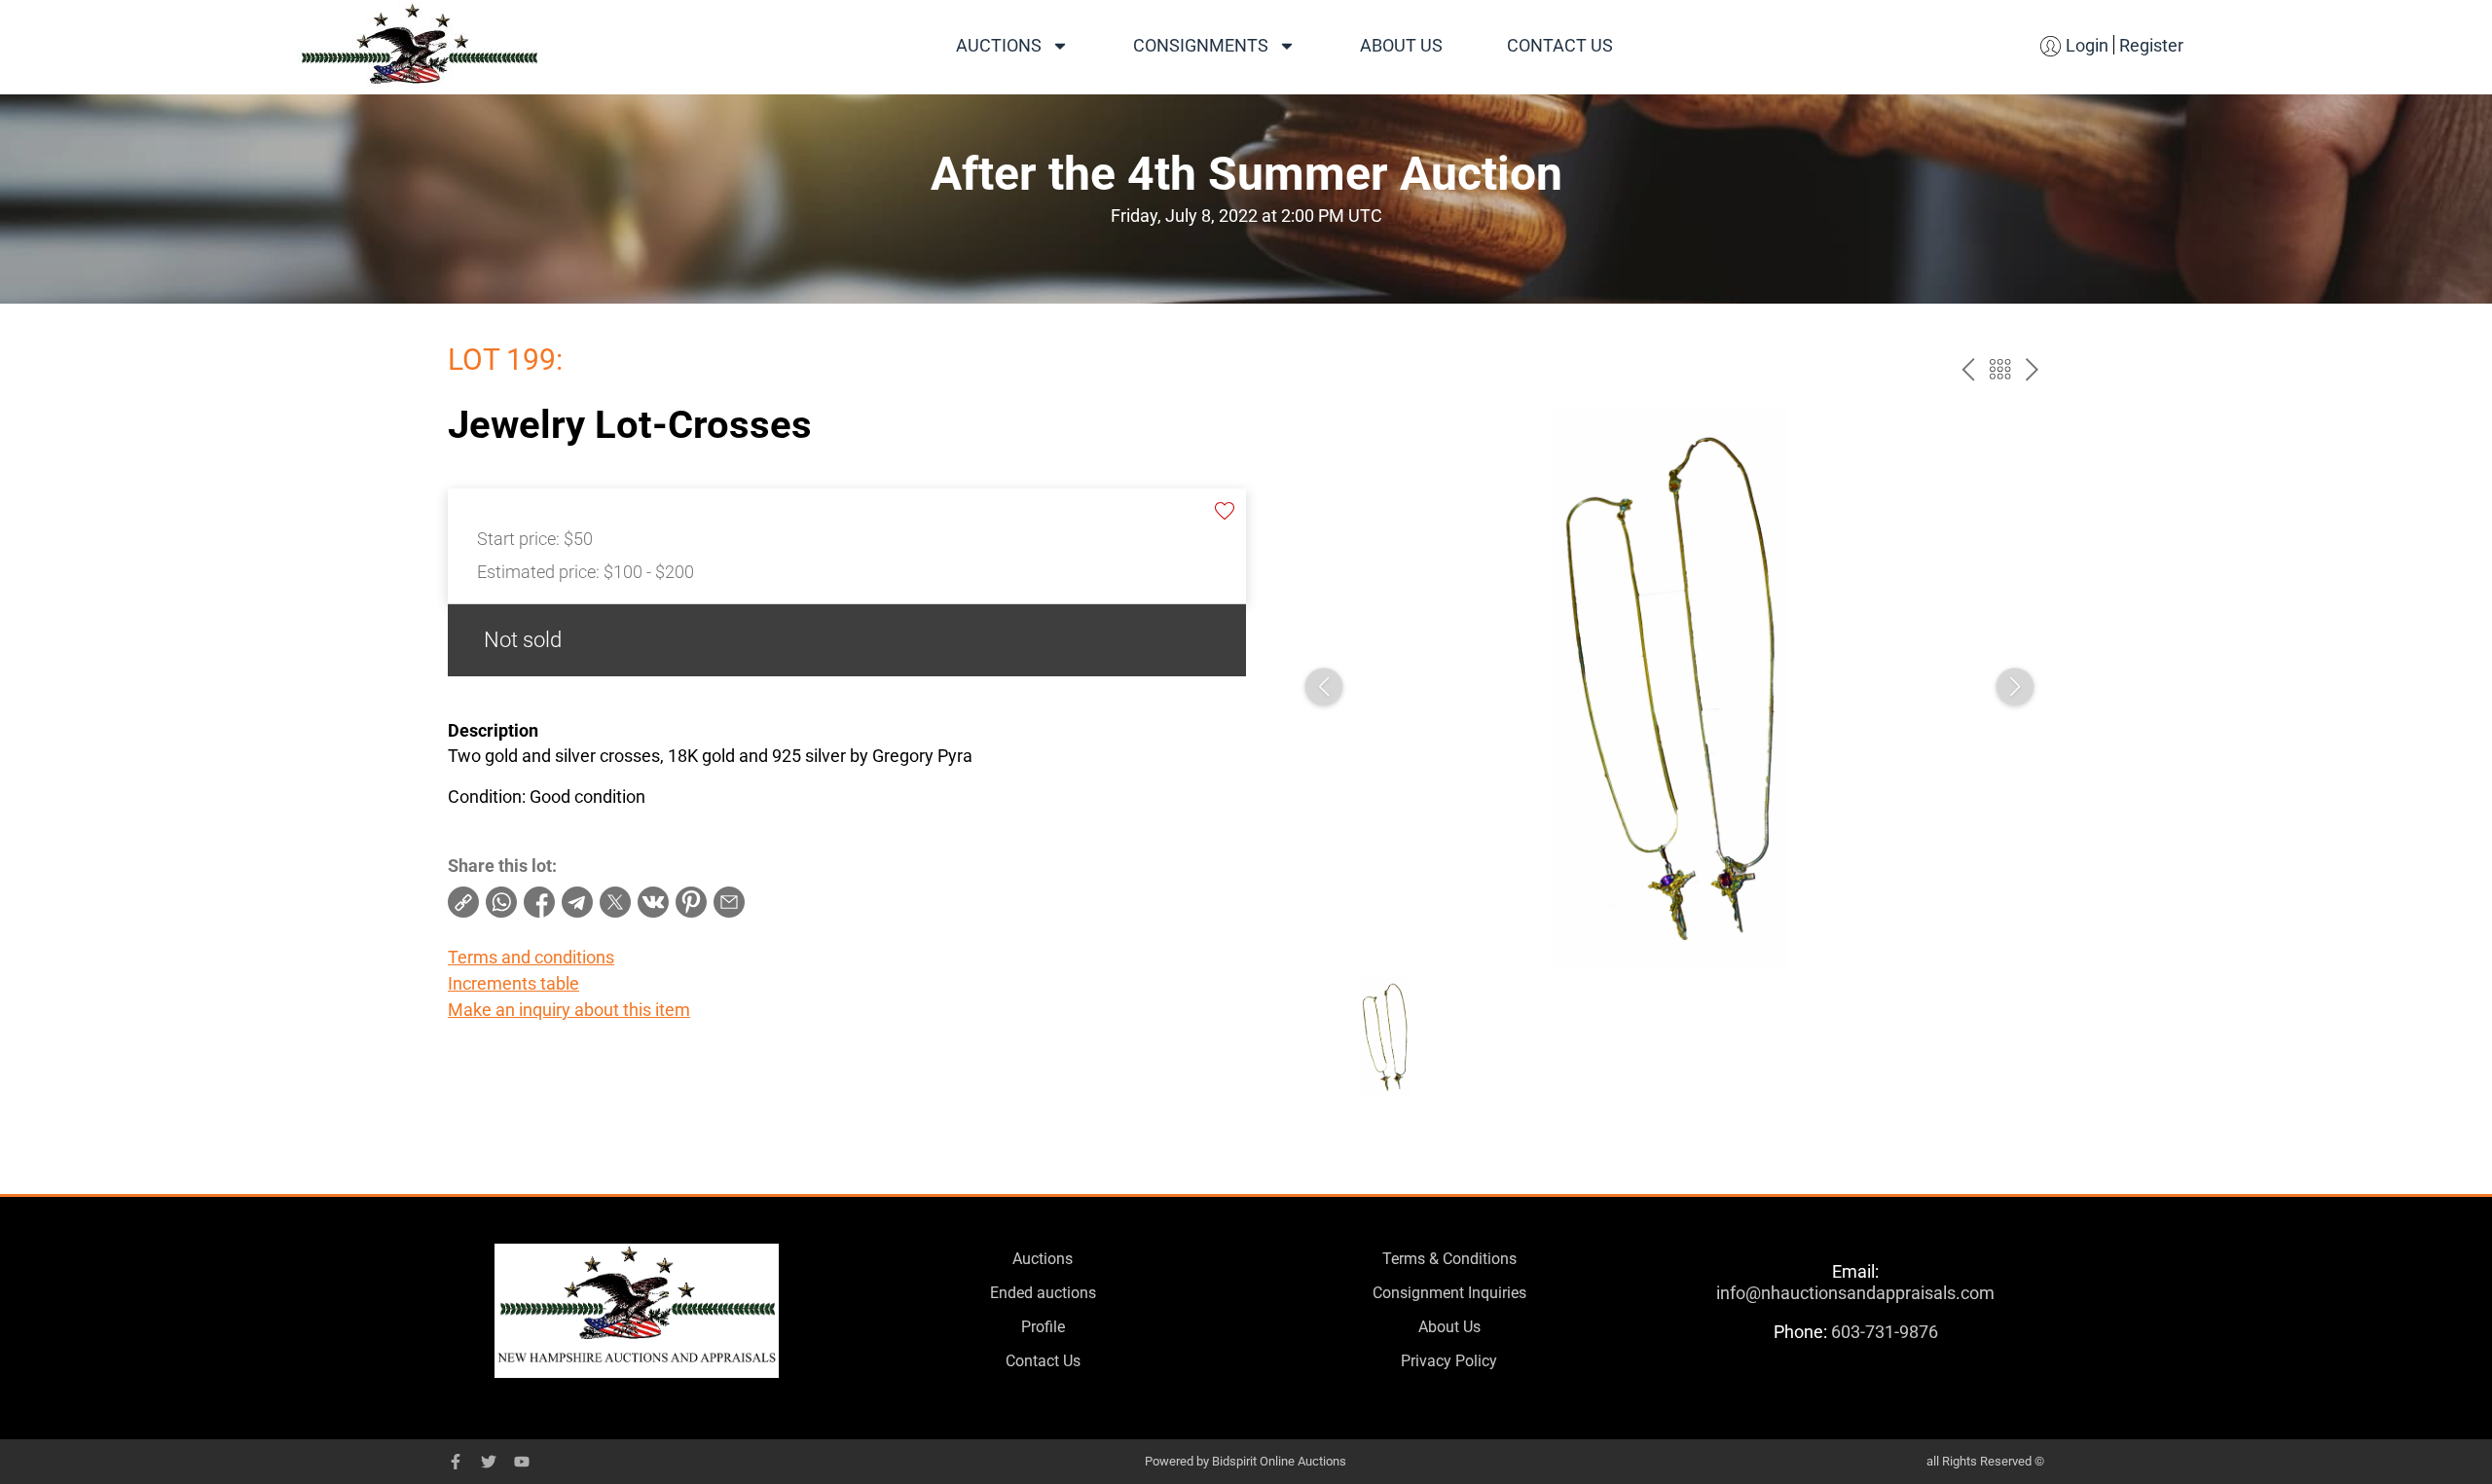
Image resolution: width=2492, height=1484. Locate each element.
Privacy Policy (1449, 1361)
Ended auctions (1043, 1293)
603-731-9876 (1885, 1332)
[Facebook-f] (456, 1462)
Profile (1043, 1327)
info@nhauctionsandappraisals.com (1855, 1293)
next (2032, 369)
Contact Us (1560, 45)
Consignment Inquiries (1449, 1293)
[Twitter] (489, 1462)
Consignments (1201, 45)
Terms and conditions (531, 957)
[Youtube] (522, 1462)
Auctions (999, 45)
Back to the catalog (2000, 369)
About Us (1401, 45)
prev (1968, 369)
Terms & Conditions (1449, 1259)
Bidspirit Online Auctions (1279, 1461)
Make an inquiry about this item (569, 1010)
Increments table (513, 983)
